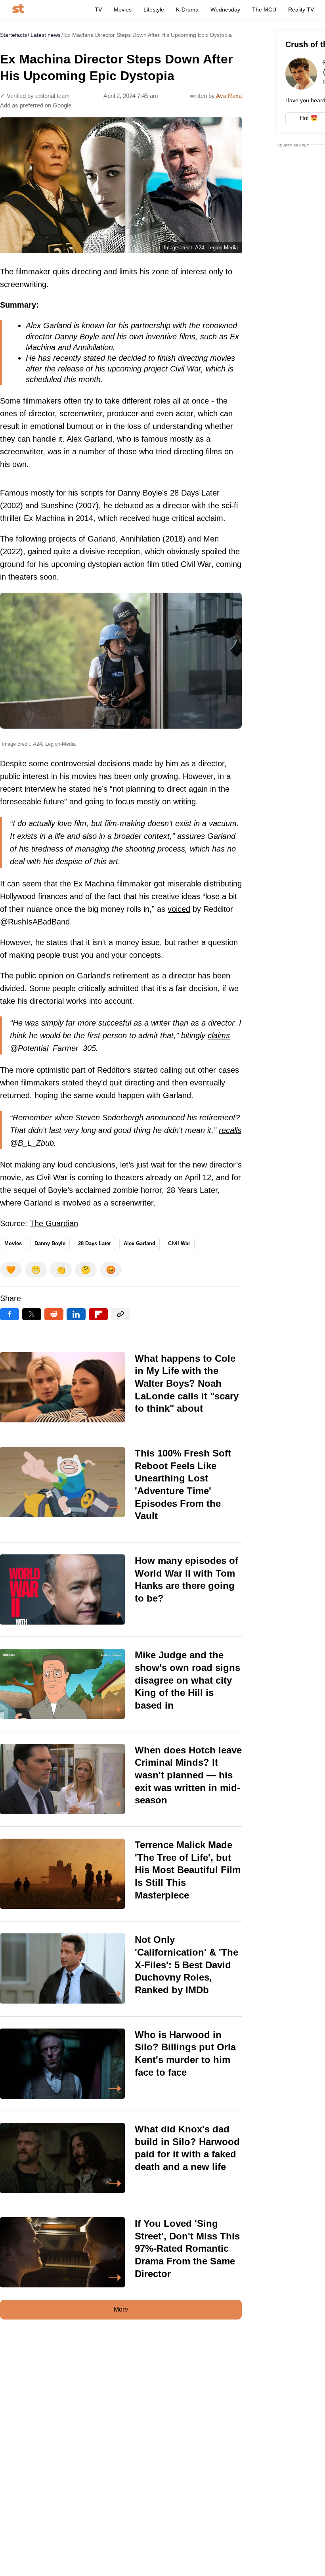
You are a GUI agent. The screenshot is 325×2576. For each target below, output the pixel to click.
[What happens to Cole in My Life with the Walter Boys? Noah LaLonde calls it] (121, 1388)
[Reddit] (54, 1314)
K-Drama (187, 10)
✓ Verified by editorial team (35, 96)
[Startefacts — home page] (18, 9)
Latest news (46, 35)
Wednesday (225, 10)
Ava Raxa (229, 96)
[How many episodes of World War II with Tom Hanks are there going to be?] (121, 1589)
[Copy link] (120, 1314)
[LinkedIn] (76, 1314)
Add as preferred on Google (36, 105)
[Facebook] (10, 1314)
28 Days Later (95, 1243)
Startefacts (13, 35)
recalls (230, 1130)
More (121, 2309)
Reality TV (301, 10)
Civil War (179, 1243)
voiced (179, 909)
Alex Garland (140, 1243)
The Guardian (54, 1223)
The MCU (264, 10)
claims (219, 1035)
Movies (123, 10)
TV (98, 10)
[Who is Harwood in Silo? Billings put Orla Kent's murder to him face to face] (121, 2064)
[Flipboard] (98, 1314)
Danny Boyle (50, 1243)
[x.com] (32, 1314)
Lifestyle (154, 10)
